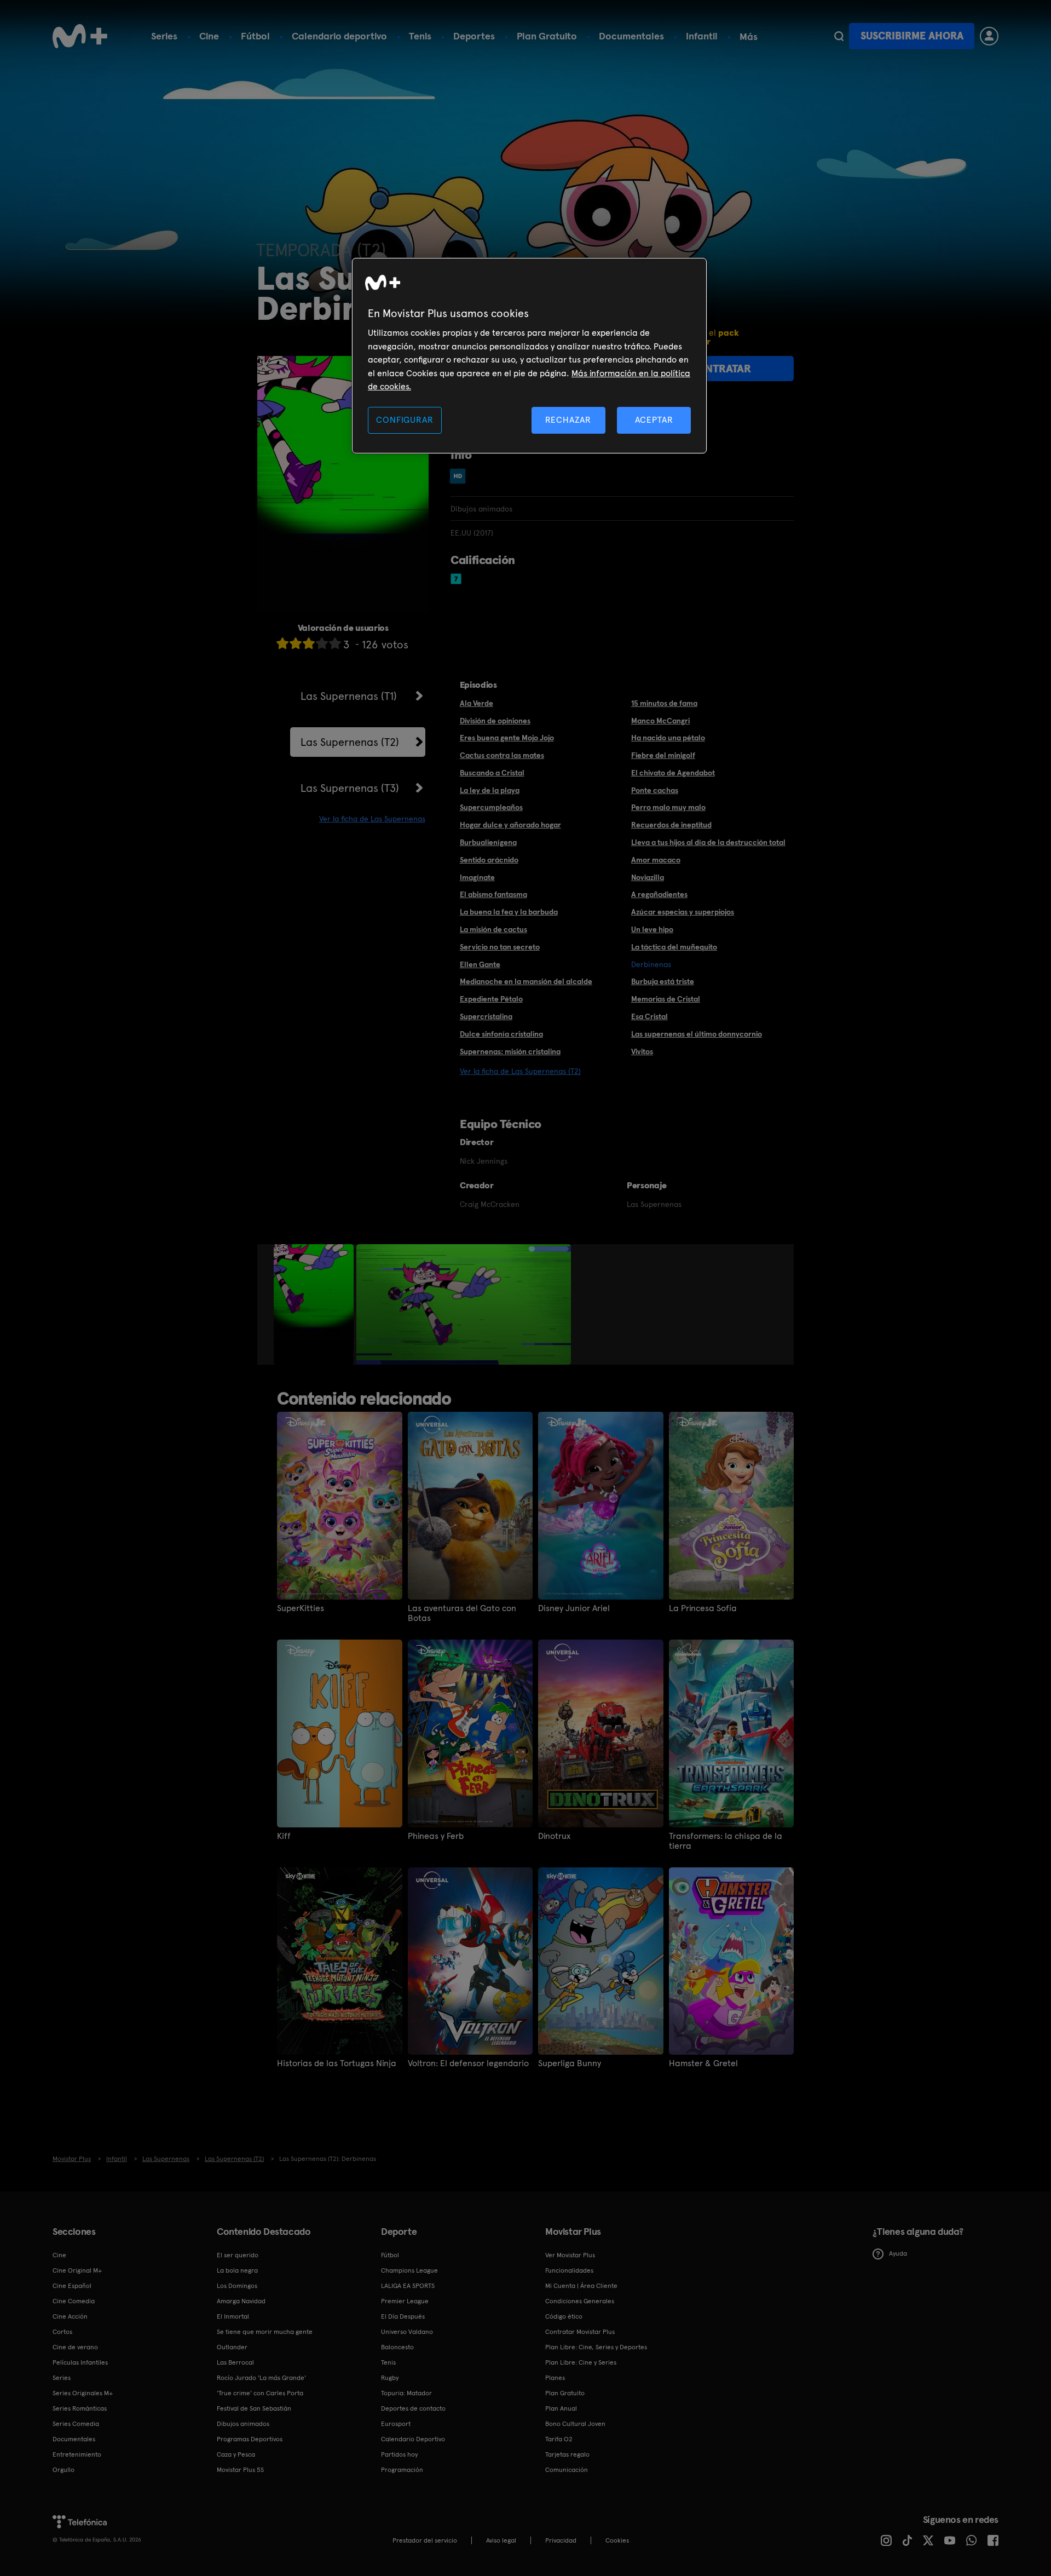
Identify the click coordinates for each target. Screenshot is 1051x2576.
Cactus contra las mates (502, 755)
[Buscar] (839, 36)
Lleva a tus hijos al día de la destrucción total (708, 842)
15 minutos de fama (664, 703)
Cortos (62, 2332)
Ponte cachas (655, 790)
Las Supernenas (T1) (349, 696)
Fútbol (255, 36)
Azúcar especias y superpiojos (683, 912)
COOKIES (617, 2540)
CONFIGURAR (405, 420)
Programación (402, 2470)
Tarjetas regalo (567, 2454)
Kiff (284, 1836)
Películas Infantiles (80, 2362)
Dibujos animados (243, 2424)
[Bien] (322, 643)
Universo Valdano (407, 2332)
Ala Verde (477, 703)
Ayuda (898, 2253)
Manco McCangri (660, 721)
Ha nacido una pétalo (668, 738)
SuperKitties (301, 1608)
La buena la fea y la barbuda (509, 912)
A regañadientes (659, 894)
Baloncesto (397, 2347)
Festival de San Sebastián (254, 2408)
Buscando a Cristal (492, 773)
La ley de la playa (490, 790)
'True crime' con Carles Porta (260, 2393)
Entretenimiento (77, 2454)
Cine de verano (75, 2347)
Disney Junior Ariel (574, 1608)
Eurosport (396, 2424)
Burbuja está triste (663, 981)
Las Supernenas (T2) (350, 742)
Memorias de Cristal (666, 999)
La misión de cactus (493, 929)
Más (749, 37)
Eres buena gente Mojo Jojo (507, 738)
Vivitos (642, 1051)
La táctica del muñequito (674, 947)
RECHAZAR (568, 420)
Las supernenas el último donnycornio (697, 1034)
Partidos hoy (399, 2454)
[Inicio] (80, 36)
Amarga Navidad (241, 2301)
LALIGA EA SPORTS (408, 2286)
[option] (315, 1304)
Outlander (232, 2347)
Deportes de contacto (413, 2408)
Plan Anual (561, 2408)
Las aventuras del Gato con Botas (462, 1613)
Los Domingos (237, 2286)
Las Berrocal (235, 2362)
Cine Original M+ (77, 2270)
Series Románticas (80, 2408)
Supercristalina (486, 1016)
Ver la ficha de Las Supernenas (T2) (520, 1071)
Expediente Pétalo (491, 999)
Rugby (390, 2378)
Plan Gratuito (547, 36)
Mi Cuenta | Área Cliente (581, 2286)
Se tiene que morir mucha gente (265, 2332)
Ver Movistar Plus (570, 2255)
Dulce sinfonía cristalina (501, 1034)
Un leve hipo (652, 929)
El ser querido (238, 2255)
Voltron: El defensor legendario (468, 2063)
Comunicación (567, 2470)
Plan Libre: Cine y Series (581, 2362)
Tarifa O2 (559, 2439)
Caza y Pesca (236, 2454)
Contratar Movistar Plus (580, 2332)
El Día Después (403, 2316)
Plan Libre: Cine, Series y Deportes (596, 2347)
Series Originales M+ (83, 2393)
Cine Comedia (74, 2301)
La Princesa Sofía (703, 1608)
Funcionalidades (569, 2270)
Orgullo (63, 2470)
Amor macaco (656, 860)
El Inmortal (233, 2316)
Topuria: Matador (406, 2393)
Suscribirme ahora (912, 36)
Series (164, 36)
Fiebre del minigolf (663, 755)
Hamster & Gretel (703, 2063)
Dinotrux (554, 1836)
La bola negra (237, 2270)
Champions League (409, 2270)
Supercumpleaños (491, 807)
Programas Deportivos (250, 2439)
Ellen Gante (480, 964)
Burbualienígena (488, 842)
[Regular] (309, 643)
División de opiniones (495, 721)
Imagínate (477, 877)
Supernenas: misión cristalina (510, 1051)
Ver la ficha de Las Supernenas (372, 819)
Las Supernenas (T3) (350, 788)
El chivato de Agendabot (673, 773)
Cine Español (72, 2286)
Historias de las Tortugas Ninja (337, 2063)
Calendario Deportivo (413, 2439)
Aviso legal (501, 2540)
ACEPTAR (654, 420)
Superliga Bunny (570, 2063)
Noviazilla (648, 877)
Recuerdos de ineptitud (671, 825)
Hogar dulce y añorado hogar (510, 825)
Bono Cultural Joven (575, 2424)
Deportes (474, 36)
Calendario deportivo (339, 36)
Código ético (564, 2316)
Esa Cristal (649, 1016)
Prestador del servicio (425, 2540)
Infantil (702, 36)
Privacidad (561, 2540)
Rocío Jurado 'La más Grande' (261, 2378)
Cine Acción (70, 2316)
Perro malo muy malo (668, 807)
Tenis (420, 36)
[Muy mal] (282, 643)
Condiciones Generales (580, 2301)
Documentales (631, 36)
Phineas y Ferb (436, 1836)
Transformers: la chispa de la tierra (726, 1841)
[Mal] (296, 643)
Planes (555, 2378)
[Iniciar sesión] (989, 36)
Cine (209, 36)
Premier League (405, 2301)
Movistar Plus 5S (240, 2470)
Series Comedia (76, 2424)
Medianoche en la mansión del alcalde (526, 981)
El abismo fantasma (493, 894)
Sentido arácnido (489, 860)
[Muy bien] (335, 643)
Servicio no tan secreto (500, 947)
